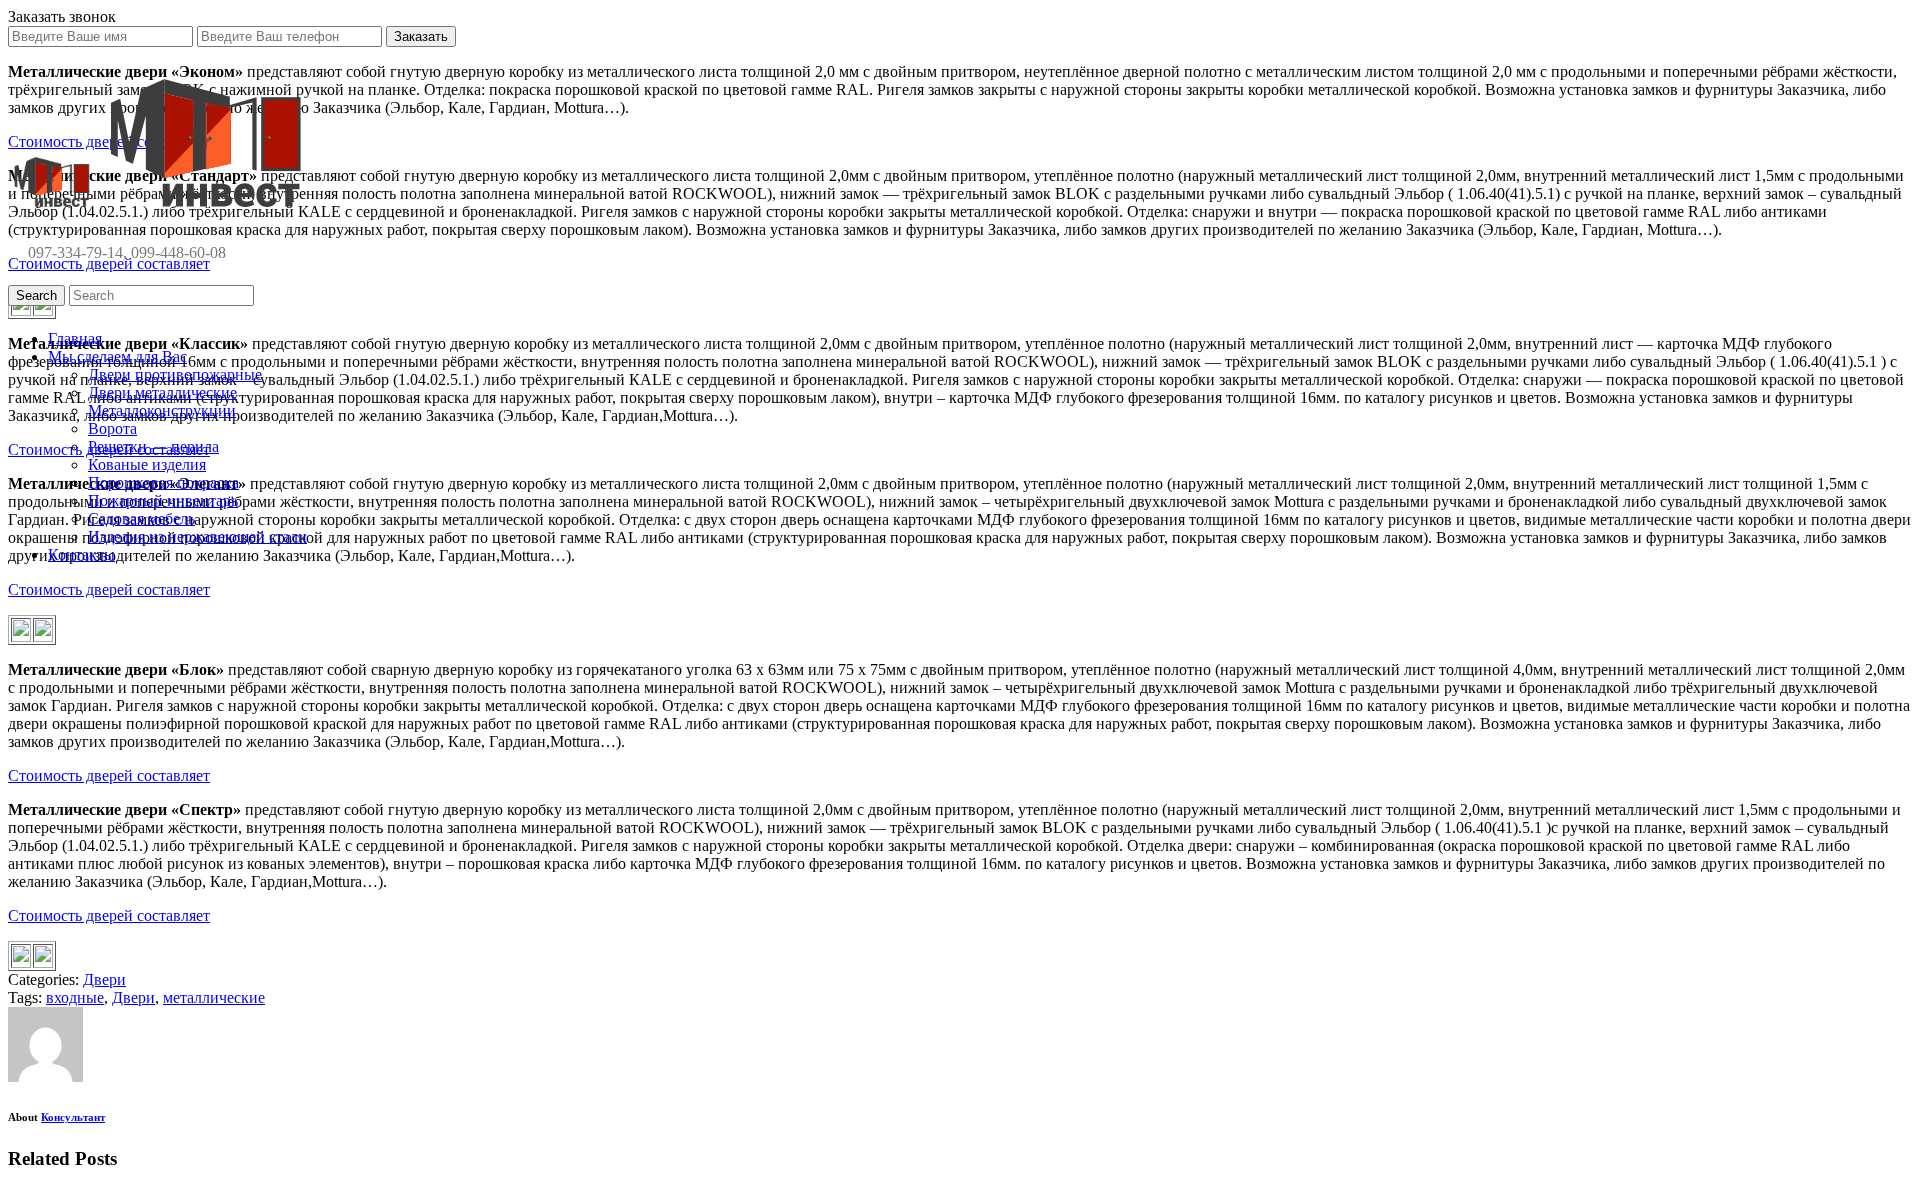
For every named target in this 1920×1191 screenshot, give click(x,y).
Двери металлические (162, 392)
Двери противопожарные (175, 374)
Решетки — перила (153, 446)
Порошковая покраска (163, 482)
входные (75, 997)
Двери (104, 979)
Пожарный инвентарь (163, 500)
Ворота (112, 428)
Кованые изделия (147, 464)
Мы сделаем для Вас (117, 356)
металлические (214, 997)
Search (36, 295)
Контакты (81, 554)
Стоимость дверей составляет (109, 589)
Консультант (73, 1117)
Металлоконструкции (162, 410)
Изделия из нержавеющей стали (197, 536)
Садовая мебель (141, 518)
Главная (75, 338)
